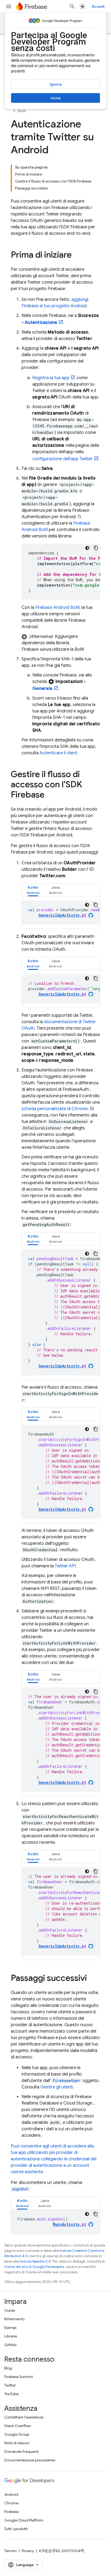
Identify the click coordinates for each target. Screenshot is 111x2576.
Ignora (55, 84)
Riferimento (14, 2319)
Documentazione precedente (30, 2460)
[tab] (33, 890)
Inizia (55, 98)
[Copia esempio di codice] (96, 548)
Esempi (10, 2328)
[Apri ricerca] (72, 6)
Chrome (11, 2503)
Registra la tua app (51, 378)
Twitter (10, 2385)
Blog (8, 2368)
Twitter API (65, 1566)
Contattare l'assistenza (24, 2417)
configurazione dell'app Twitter (63, 459)
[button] (61, 643)
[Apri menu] (9, 6)
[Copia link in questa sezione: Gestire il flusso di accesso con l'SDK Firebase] (50, 795)
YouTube (11, 2394)
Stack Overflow (18, 2426)
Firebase (11, 2512)
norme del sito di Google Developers (34, 2267)
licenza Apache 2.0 (35, 2261)
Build (22, 111)
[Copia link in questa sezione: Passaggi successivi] (92, 1979)
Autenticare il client (58, 753)
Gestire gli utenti (57, 2087)
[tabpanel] (61, 913)
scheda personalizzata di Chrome (55, 1109)
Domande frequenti (21, 2451)
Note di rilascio (17, 2443)
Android (11, 2494)
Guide (10, 2310)
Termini (11, 2551)
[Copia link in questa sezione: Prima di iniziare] (77, 255)
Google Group (17, 2434)
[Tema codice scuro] (87, 548)
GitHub (10, 2345)
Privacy (28, 2551)
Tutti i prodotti (16, 2529)
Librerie (11, 2336)
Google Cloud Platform (24, 2520)
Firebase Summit (19, 2377)
